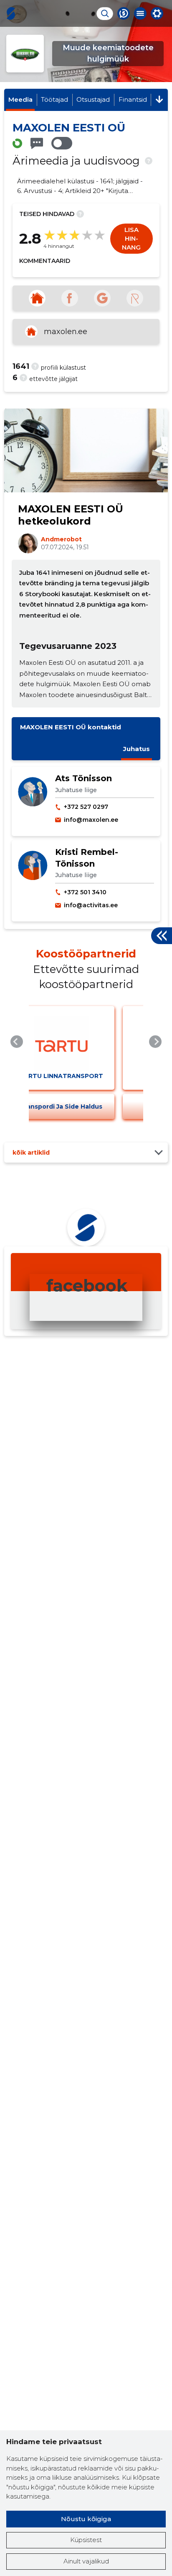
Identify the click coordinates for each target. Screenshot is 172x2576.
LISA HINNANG (131, 238)
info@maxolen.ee (91, 820)
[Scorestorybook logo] (11, 13)
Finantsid (133, 99)
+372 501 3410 (85, 892)
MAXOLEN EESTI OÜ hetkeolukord (71, 515)
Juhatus (137, 749)
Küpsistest (86, 2540)
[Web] (37, 298)
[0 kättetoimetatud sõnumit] (37, 143)
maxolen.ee (66, 332)
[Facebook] (70, 298)
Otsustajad (93, 99)
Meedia (20, 99)
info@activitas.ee (91, 905)
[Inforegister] (135, 298)
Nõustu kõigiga (86, 2519)
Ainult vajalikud (86, 2561)
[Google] (102, 298)
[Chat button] (124, 13)
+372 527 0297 (86, 807)
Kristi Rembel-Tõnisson (87, 858)
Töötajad (54, 99)
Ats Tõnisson (83, 778)
